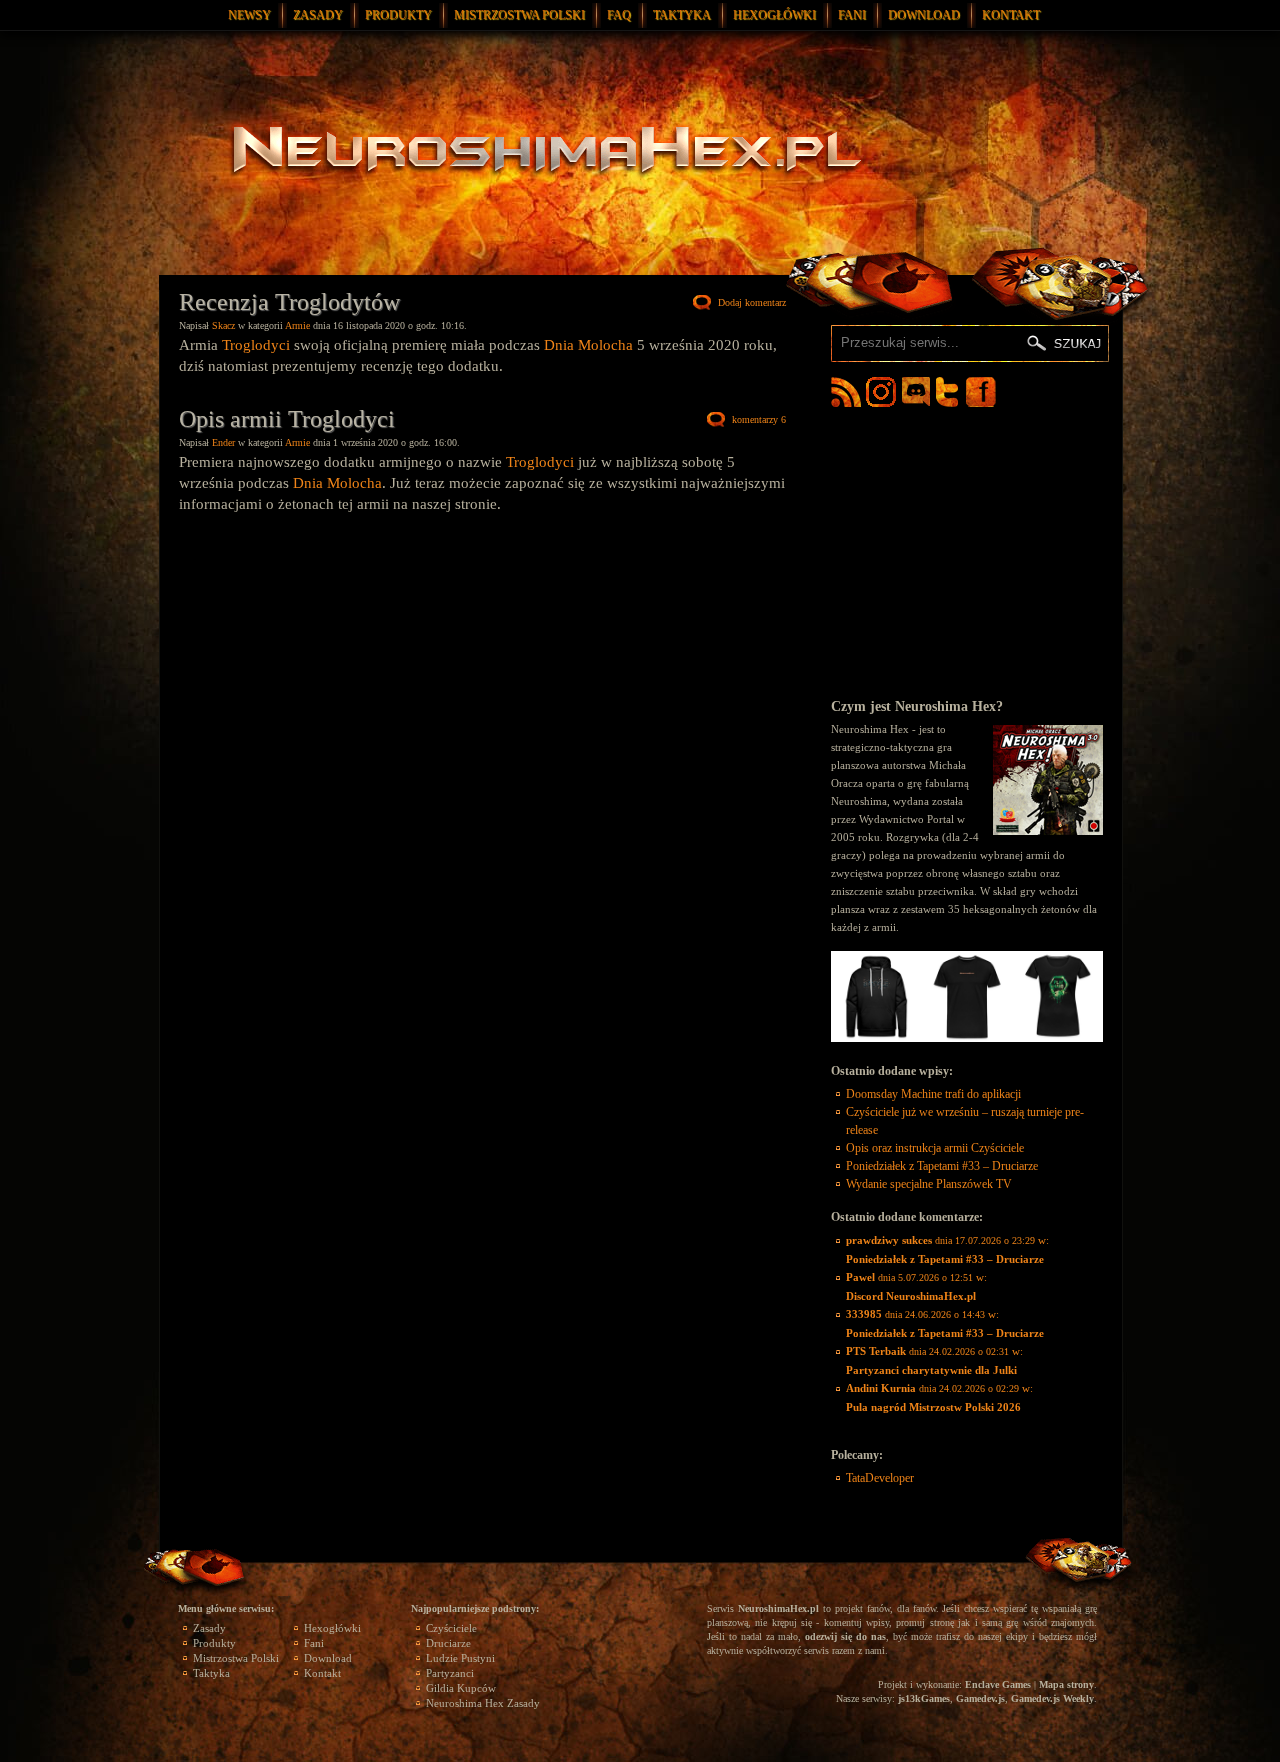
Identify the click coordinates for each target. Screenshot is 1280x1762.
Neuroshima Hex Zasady (483, 1703)
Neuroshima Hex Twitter (951, 392)
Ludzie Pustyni (460, 1658)
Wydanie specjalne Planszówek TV (929, 1184)
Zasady (318, 15)
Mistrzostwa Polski (519, 15)
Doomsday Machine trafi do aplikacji (933, 1094)
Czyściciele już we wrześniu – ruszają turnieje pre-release (965, 1121)
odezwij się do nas (845, 1636)
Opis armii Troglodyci (287, 419)
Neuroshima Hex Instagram (881, 392)
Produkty (398, 15)
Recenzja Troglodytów (289, 302)
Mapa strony (1066, 1684)
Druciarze (448, 1643)
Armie (297, 325)
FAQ (619, 15)
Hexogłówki (774, 15)
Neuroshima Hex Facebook (981, 392)
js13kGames (924, 1698)
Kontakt (1011, 15)
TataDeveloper (880, 1478)
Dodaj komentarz (752, 302)
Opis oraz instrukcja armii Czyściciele (935, 1148)
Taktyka (682, 15)
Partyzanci (450, 1673)
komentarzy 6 (759, 419)
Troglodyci (256, 345)
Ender (223, 442)
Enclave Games (998, 1684)
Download (924, 15)
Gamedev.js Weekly (1052, 1698)
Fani (852, 15)
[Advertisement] (967, 552)
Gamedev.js (980, 1698)
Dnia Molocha (588, 345)
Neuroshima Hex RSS (846, 392)
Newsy (249, 15)
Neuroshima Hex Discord (916, 392)
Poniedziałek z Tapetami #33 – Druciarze (942, 1166)
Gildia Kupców (461, 1688)
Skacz (223, 325)
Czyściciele (451, 1628)
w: (947, 1249)
